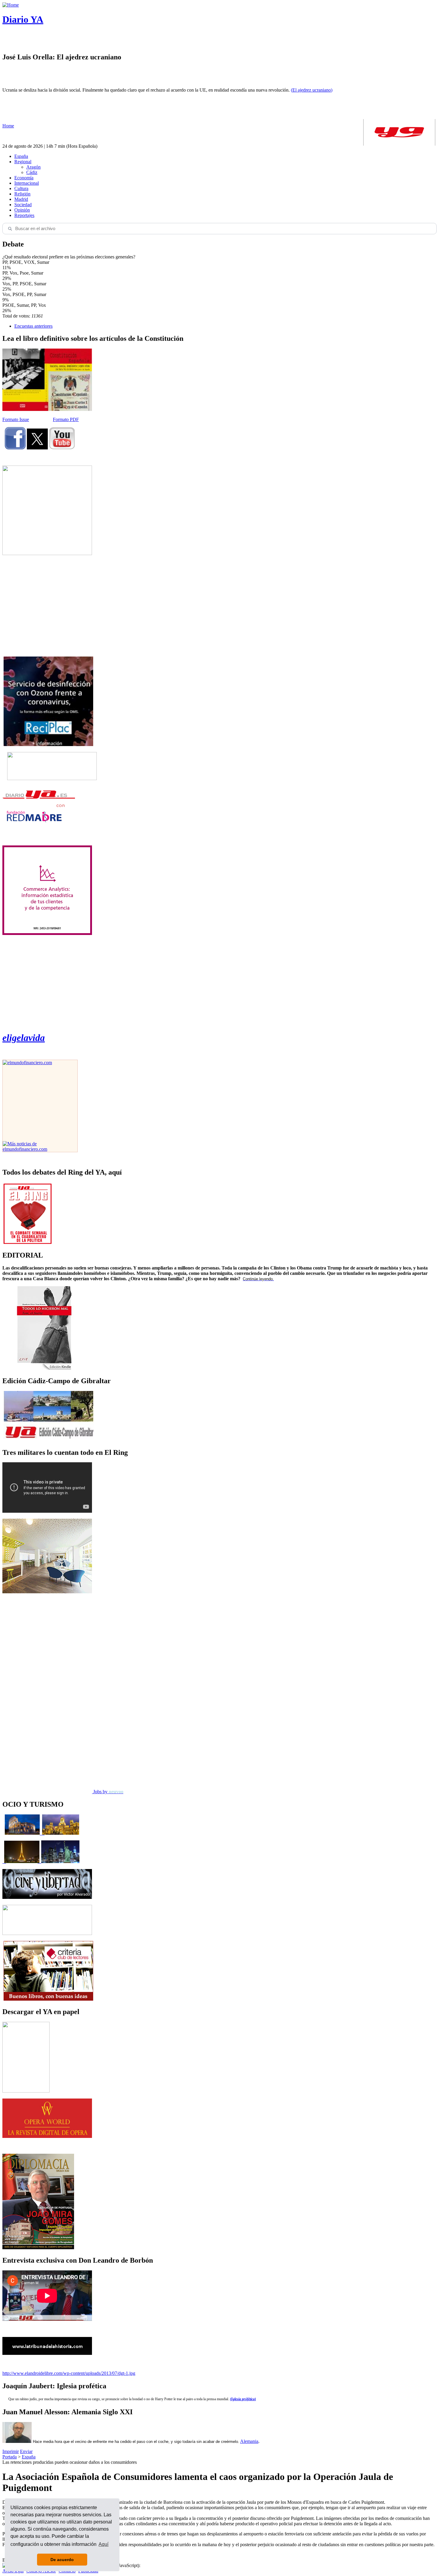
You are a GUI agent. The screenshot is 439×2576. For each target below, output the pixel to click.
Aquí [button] (103, 2544)
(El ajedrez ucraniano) (312, 90)
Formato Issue (16, 419)
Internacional (27, 183)
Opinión (22, 210)
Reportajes (24, 215)
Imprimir (11, 2451)
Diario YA (23, 19)
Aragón (33, 167)
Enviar (26, 2451)
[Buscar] (10, 229)
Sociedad (23, 205)
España (21, 156)
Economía (24, 178)
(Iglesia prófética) (243, 2399)
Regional (23, 162)
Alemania (249, 2441)
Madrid (21, 199)
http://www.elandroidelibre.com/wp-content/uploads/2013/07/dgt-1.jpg (69, 2373)
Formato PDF (66, 419)
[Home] (11, 5)
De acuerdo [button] (62, 2560)
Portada (10, 2457)
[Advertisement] (47, 606)
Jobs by (108, 1792)
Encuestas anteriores (33, 326)
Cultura (21, 188)
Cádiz (32, 172)
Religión (22, 194)
